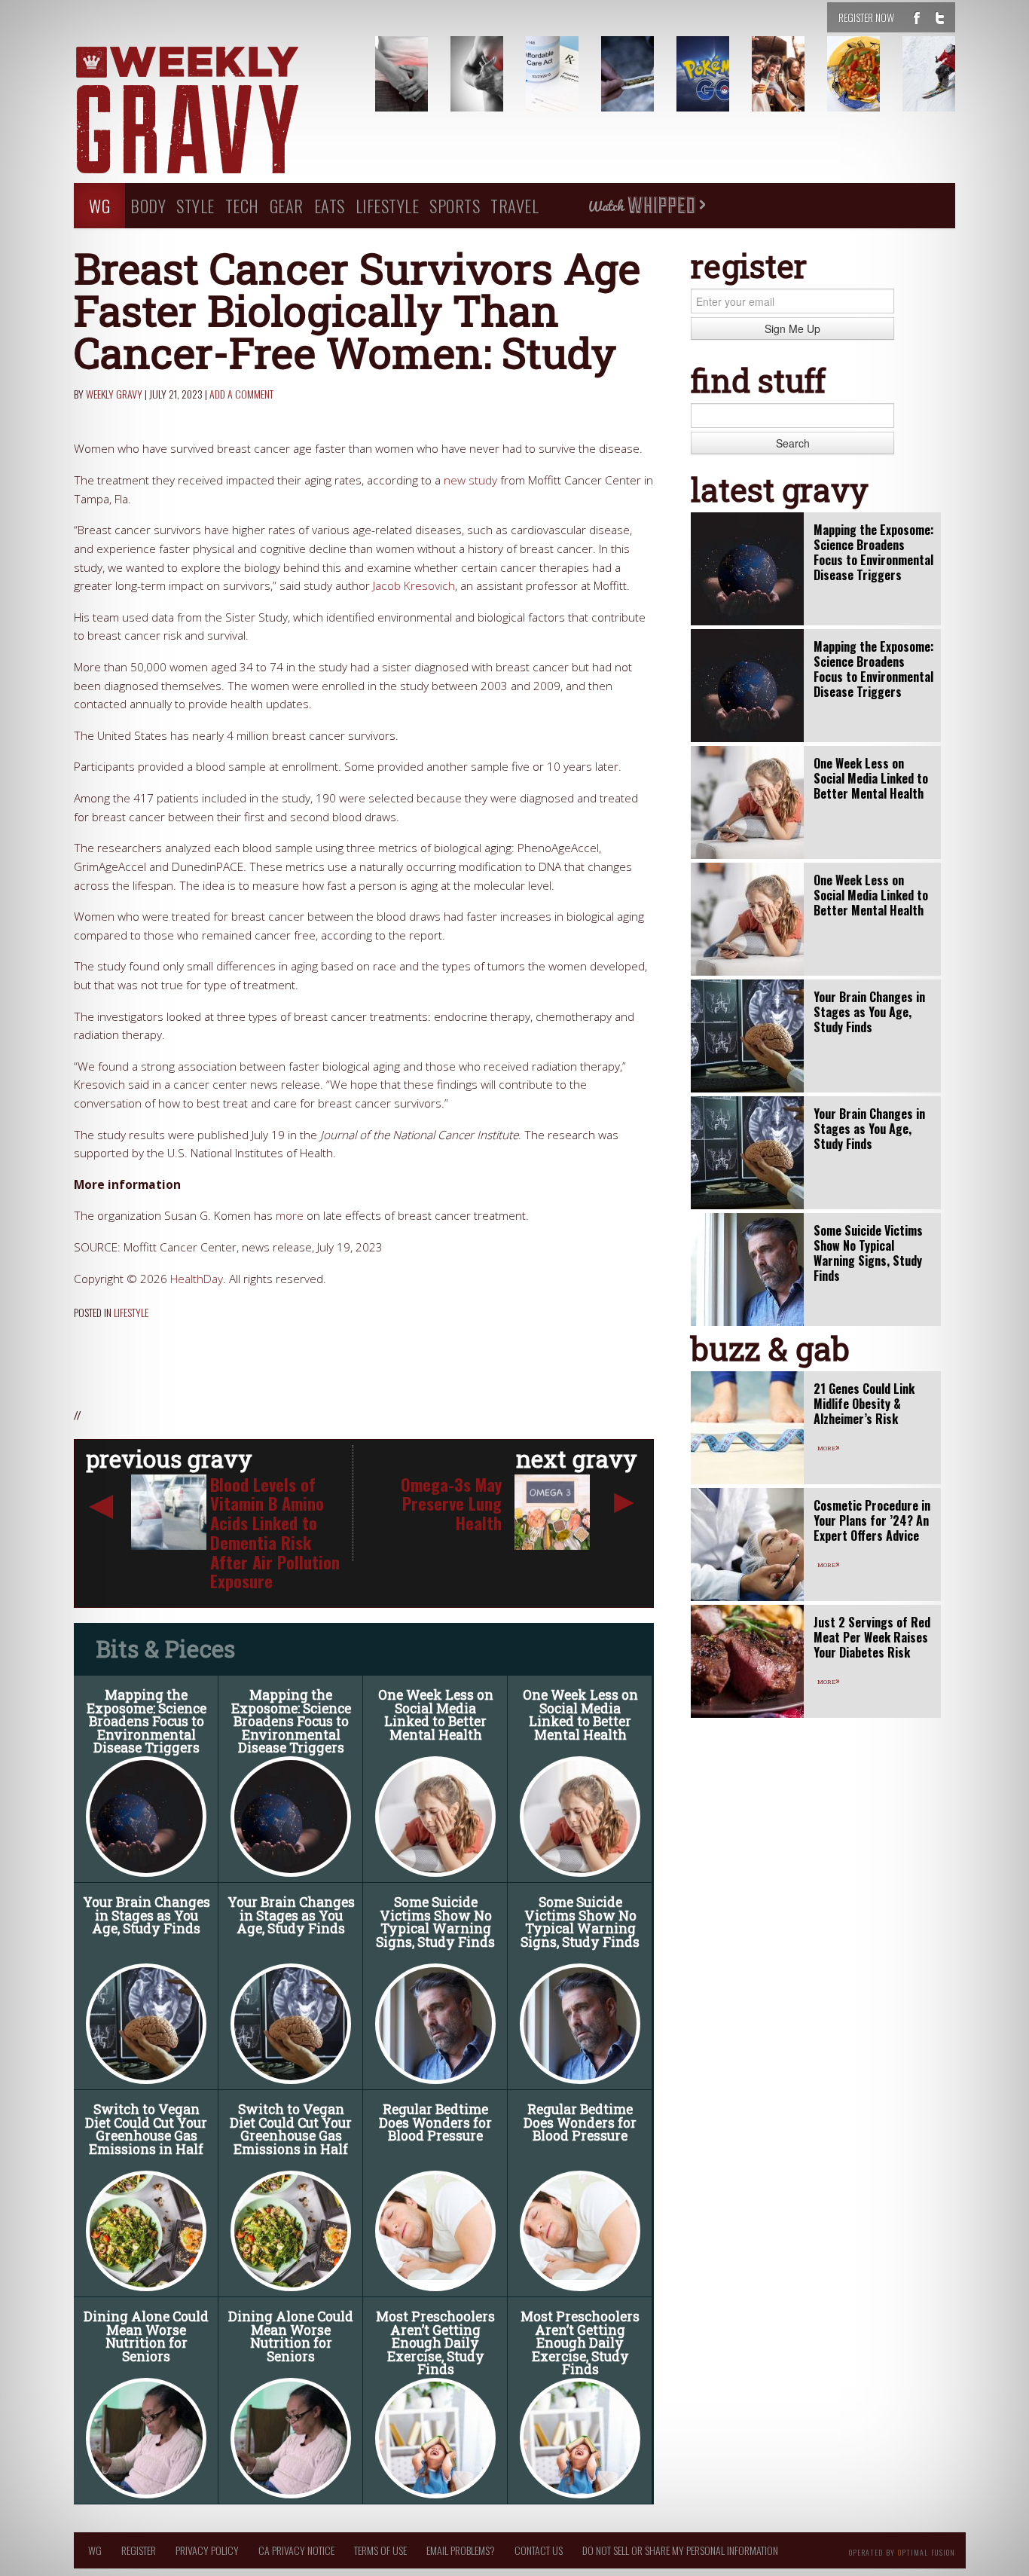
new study (470, 480)
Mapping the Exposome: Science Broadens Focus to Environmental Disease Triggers (147, 1721)
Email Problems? (461, 2550)
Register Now (866, 17)
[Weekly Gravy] (213, 112)
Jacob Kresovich (414, 586)
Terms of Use (380, 2550)
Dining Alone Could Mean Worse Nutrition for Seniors (146, 2336)
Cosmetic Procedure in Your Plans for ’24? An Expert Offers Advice (872, 1520)
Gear (287, 205)
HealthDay (197, 1279)
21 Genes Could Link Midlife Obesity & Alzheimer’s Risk (864, 1404)
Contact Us (539, 2550)
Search (793, 443)
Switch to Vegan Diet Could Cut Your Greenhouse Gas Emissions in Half (146, 2129)
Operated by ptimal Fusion (902, 2551)
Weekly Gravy (114, 394)
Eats (330, 205)
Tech (242, 205)
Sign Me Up (792, 328)
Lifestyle (388, 205)
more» (829, 1447)
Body (148, 205)
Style (195, 205)
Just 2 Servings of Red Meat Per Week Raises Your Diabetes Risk (872, 1637)
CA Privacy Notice (296, 2550)
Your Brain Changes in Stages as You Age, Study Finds (147, 1915)
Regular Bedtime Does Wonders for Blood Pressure (435, 2122)
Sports (455, 205)
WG (99, 205)
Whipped (646, 206)
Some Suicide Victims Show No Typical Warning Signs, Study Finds (435, 1922)
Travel (514, 205)
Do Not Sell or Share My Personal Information (680, 2550)
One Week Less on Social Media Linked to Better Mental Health (436, 1715)
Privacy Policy (207, 2550)
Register (139, 2550)
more (290, 1216)
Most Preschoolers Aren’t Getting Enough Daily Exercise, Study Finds (435, 2343)
